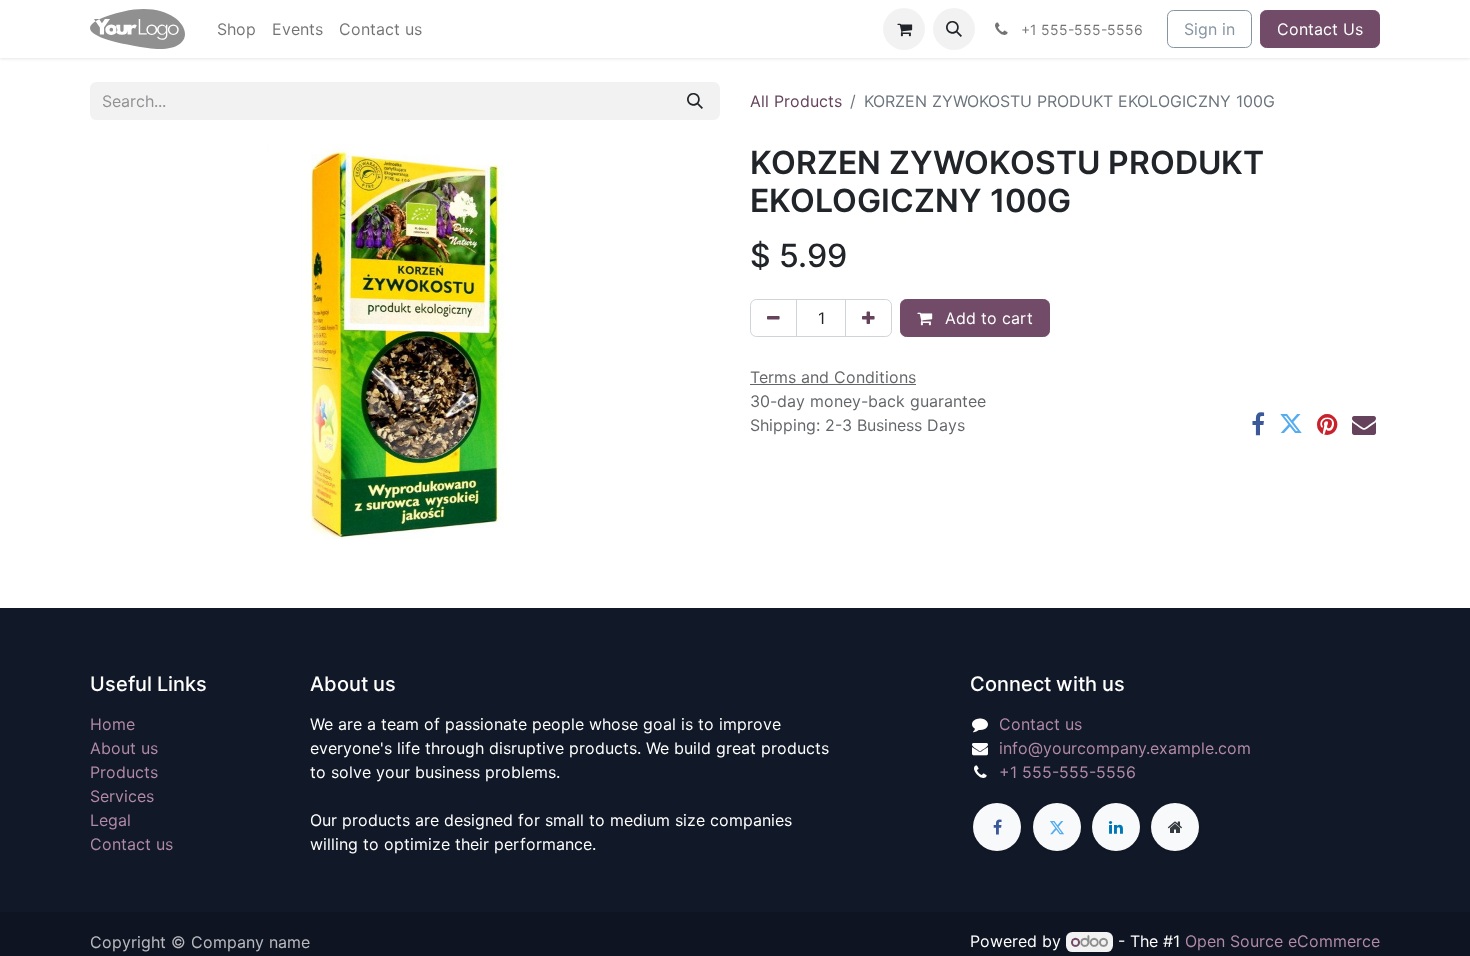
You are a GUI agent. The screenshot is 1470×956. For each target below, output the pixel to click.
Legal (110, 820)
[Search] (695, 101)
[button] (954, 29)
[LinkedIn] (1116, 827)
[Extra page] (1175, 827)
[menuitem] (236, 29)
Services (122, 796)
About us (124, 748)
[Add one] (868, 318)
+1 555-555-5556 (1067, 772)
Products (124, 772)
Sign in (1209, 29)
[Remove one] (773, 318)
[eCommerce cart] (904, 29)
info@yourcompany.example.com (1125, 748)
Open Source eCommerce (1282, 941)
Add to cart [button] (986, 318)
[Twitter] (1291, 424)
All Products (796, 101)
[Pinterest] (1327, 424)
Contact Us (1320, 29)
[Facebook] (1258, 424)
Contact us (131, 844)
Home (112, 724)
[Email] (1364, 424)
